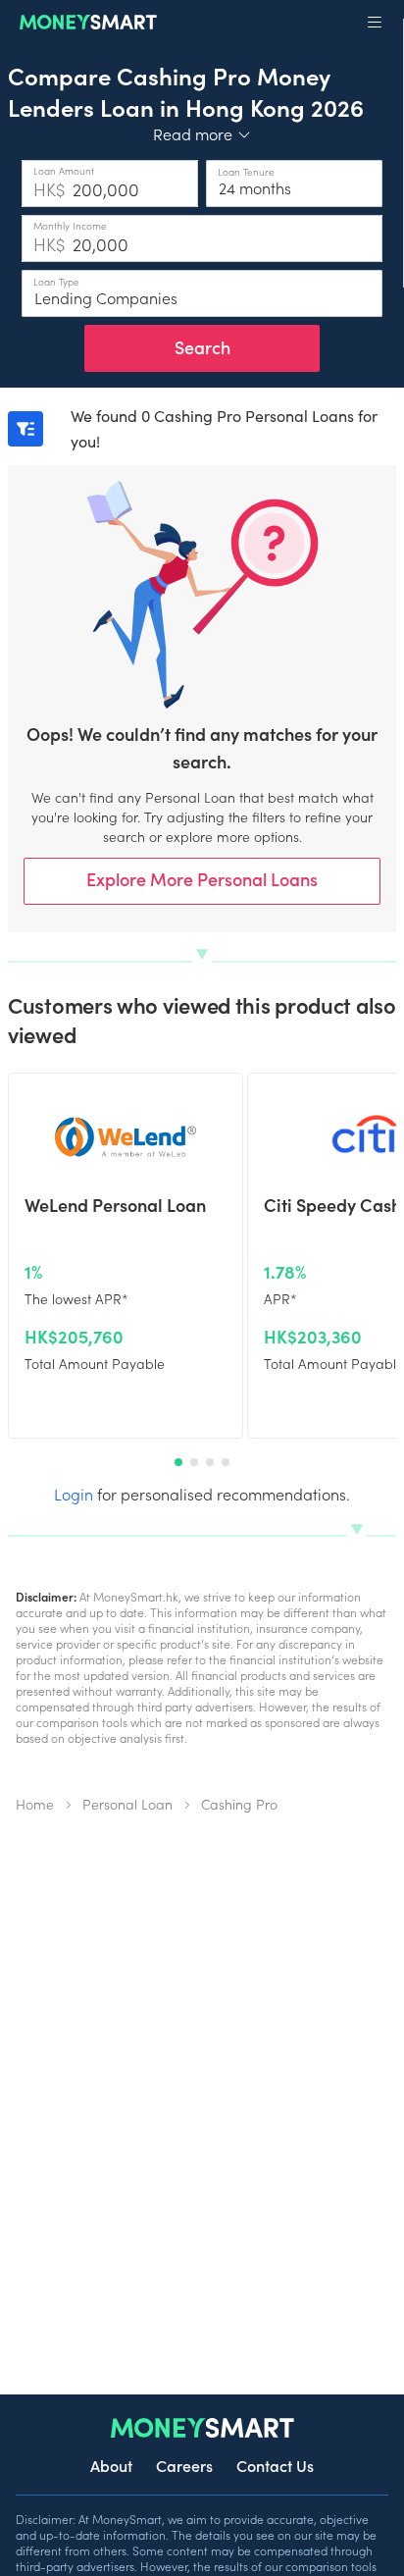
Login (74, 1494)
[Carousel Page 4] (226, 1462)
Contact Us (275, 2465)
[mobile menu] (375, 23)
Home (35, 1804)
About (111, 2465)
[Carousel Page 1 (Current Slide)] (178, 1462)
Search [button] (202, 347)
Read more (202, 133)
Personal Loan (127, 1804)
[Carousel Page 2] (194, 1462)
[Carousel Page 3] (210, 1462)
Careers (184, 2465)
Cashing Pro (239, 1804)
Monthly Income (70, 226)
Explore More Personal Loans (202, 879)
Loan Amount (64, 171)
